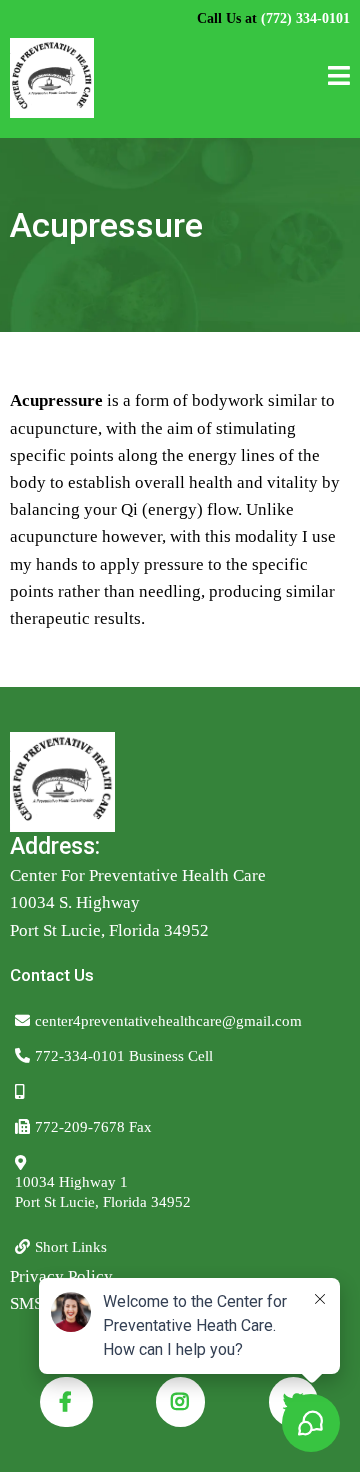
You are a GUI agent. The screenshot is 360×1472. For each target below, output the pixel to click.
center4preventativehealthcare (128, 1021)
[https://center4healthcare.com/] (52, 78)
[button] (339, 78)
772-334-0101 (80, 1056)
